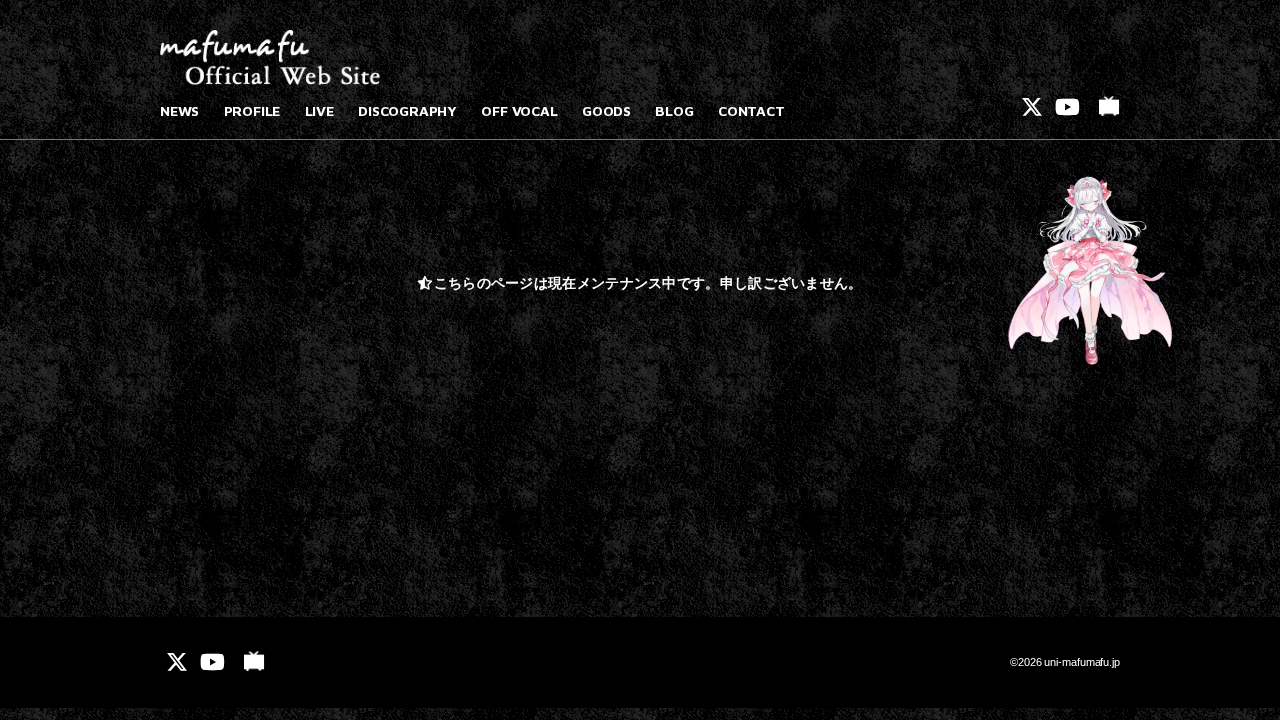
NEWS (179, 110)
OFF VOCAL (519, 110)
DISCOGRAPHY (407, 110)
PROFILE (252, 110)
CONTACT (751, 110)
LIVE (319, 110)
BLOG (674, 110)
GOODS (606, 110)
